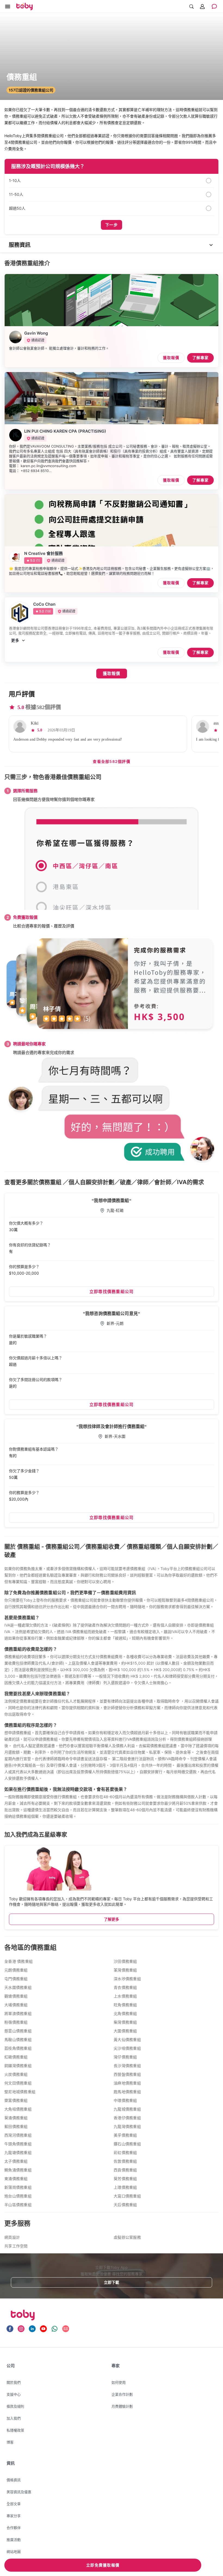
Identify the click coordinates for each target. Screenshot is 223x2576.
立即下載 (112, 2282)
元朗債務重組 (16, 1970)
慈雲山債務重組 (18, 2031)
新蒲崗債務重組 (18, 2187)
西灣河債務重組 (18, 2135)
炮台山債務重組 (18, 2196)
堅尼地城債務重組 (20, 2092)
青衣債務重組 (125, 1988)
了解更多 (112, 1919)
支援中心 (14, 2394)
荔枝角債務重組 (18, 2048)
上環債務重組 (125, 2187)
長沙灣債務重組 (127, 2066)
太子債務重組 (16, 2161)
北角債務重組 (125, 2014)
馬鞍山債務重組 (18, 2040)
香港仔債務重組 (127, 2118)
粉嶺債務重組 (16, 2022)
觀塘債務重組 (16, 1996)
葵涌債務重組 (16, 2118)
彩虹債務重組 (125, 2153)
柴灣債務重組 (125, 2022)
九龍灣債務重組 (127, 2127)
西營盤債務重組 (127, 2075)
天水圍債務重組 (18, 1988)
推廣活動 (14, 2540)
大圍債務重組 (125, 2031)
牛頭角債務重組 (18, 2144)
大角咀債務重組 (18, 2109)
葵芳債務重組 (125, 2179)
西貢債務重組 (125, 2170)
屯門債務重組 (16, 1979)
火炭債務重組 (16, 2075)
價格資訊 (14, 2480)
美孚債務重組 (125, 2135)
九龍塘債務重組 (18, 2153)
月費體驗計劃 (122, 2406)
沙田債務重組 (125, 1962)
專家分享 (14, 2516)
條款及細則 (15, 2406)
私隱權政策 (15, 2430)
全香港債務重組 (18, 1962)
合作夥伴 (14, 2528)
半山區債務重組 (18, 2205)
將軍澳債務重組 (18, 2014)
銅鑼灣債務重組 (18, 2066)
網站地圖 (14, 2552)
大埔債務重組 (16, 2005)
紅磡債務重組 (16, 2057)
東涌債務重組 (16, 2179)
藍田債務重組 (16, 2127)
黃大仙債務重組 (127, 2040)
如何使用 (119, 2382)
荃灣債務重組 (125, 1970)
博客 (10, 2442)
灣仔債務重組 (125, 2057)
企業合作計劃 (122, 2394)
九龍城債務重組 (127, 2109)
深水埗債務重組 (127, 1979)
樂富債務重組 (16, 2101)
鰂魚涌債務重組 (18, 2170)
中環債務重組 (125, 2101)
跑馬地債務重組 (127, 2092)
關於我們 (14, 2382)
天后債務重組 (125, 2205)
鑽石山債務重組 (127, 2144)
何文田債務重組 (18, 2083)
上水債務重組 (125, 1996)
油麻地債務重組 (127, 2083)
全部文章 (14, 2504)
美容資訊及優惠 (19, 2492)
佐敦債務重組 (125, 2161)
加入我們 (14, 2418)
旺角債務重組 (125, 2005)
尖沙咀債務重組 (127, 2048)
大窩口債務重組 (127, 2196)
